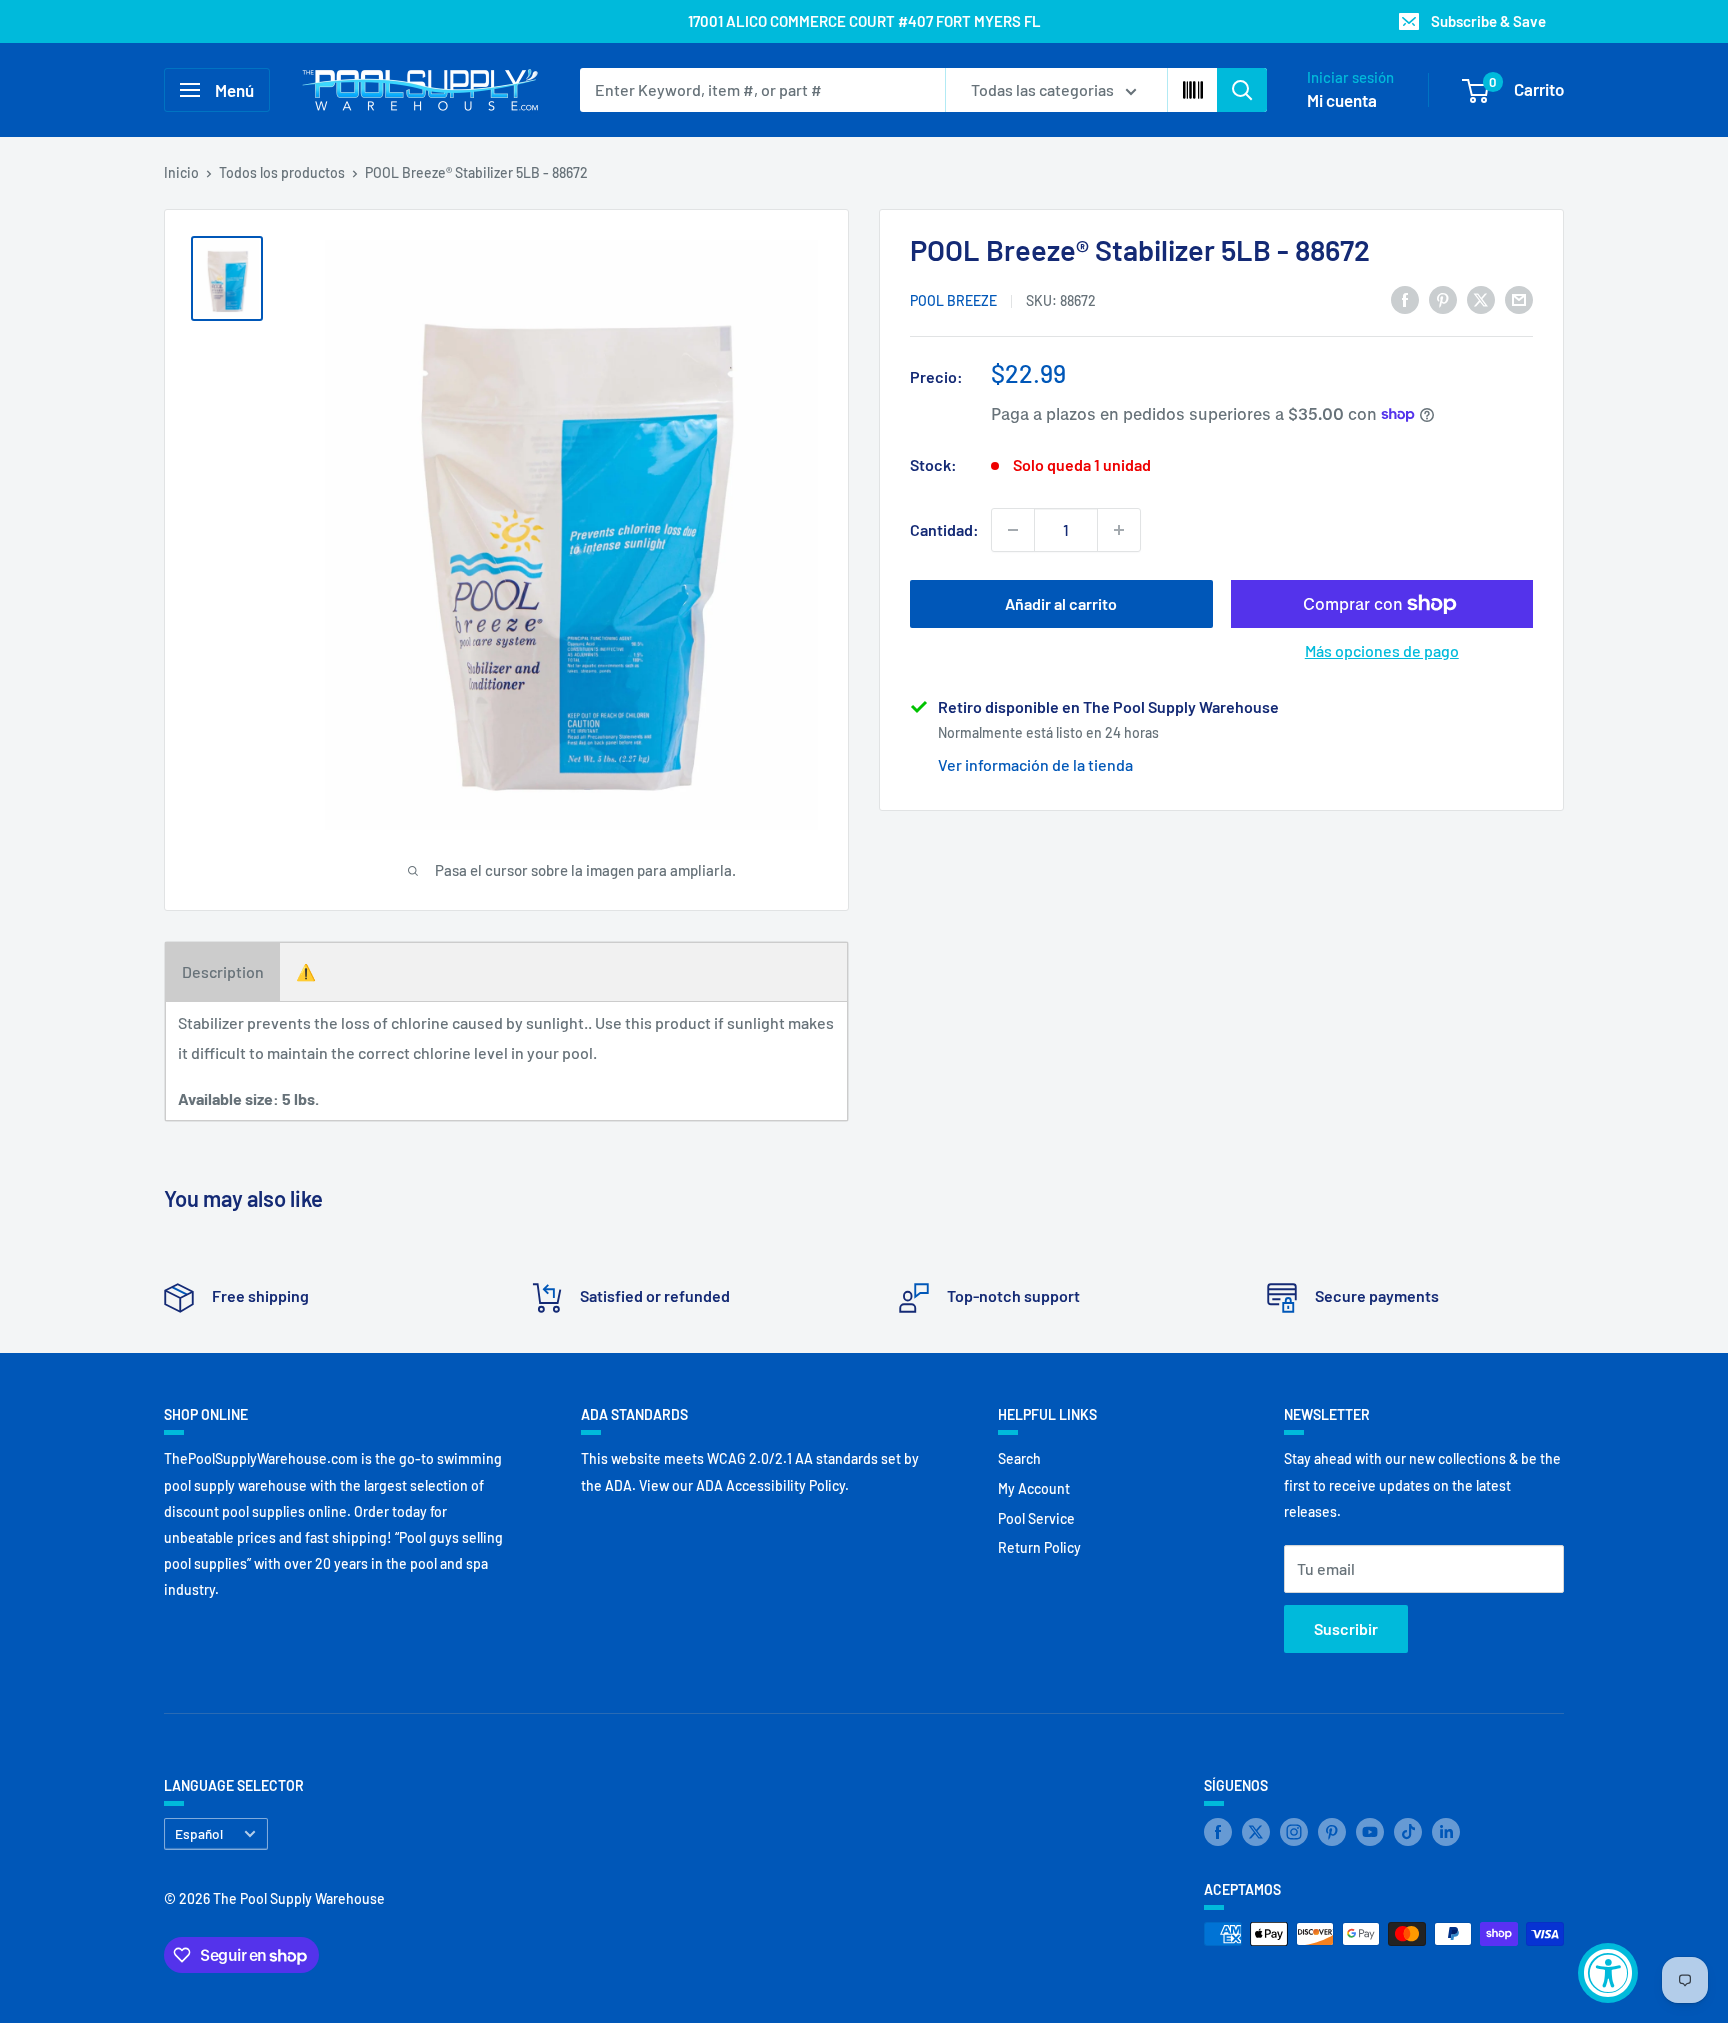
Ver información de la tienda (1035, 763)
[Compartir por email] (1519, 298)
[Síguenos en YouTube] (1370, 1832)
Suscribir (1346, 1628)
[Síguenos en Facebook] (1218, 1832)
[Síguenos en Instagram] (1294, 1832)
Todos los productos (282, 172)
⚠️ (306, 971)
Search (1019, 1458)
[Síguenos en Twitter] (1256, 1832)
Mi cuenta (1342, 100)
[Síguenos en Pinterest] (1332, 1832)
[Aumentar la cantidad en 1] (1119, 530)
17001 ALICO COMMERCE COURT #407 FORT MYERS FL (864, 21)
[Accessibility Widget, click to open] (1608, 1973)
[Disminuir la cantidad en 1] (1013, 530)
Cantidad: (944, 529)
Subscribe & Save (1488, 21)
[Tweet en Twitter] (1481, 298)
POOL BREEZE (953, 300)
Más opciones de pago (1382, 650)
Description (223, 971)
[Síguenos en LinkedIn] (1446, 1832)
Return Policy (1039, 1547)
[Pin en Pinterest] (1443, 298)
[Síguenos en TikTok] (1408, 1832)
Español (199, 1833)
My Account (1034, 1488)
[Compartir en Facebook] (1405, 298)
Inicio (181, 172)
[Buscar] (1242, 90)
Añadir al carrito (1061, 603)
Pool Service (1036, 1518)
